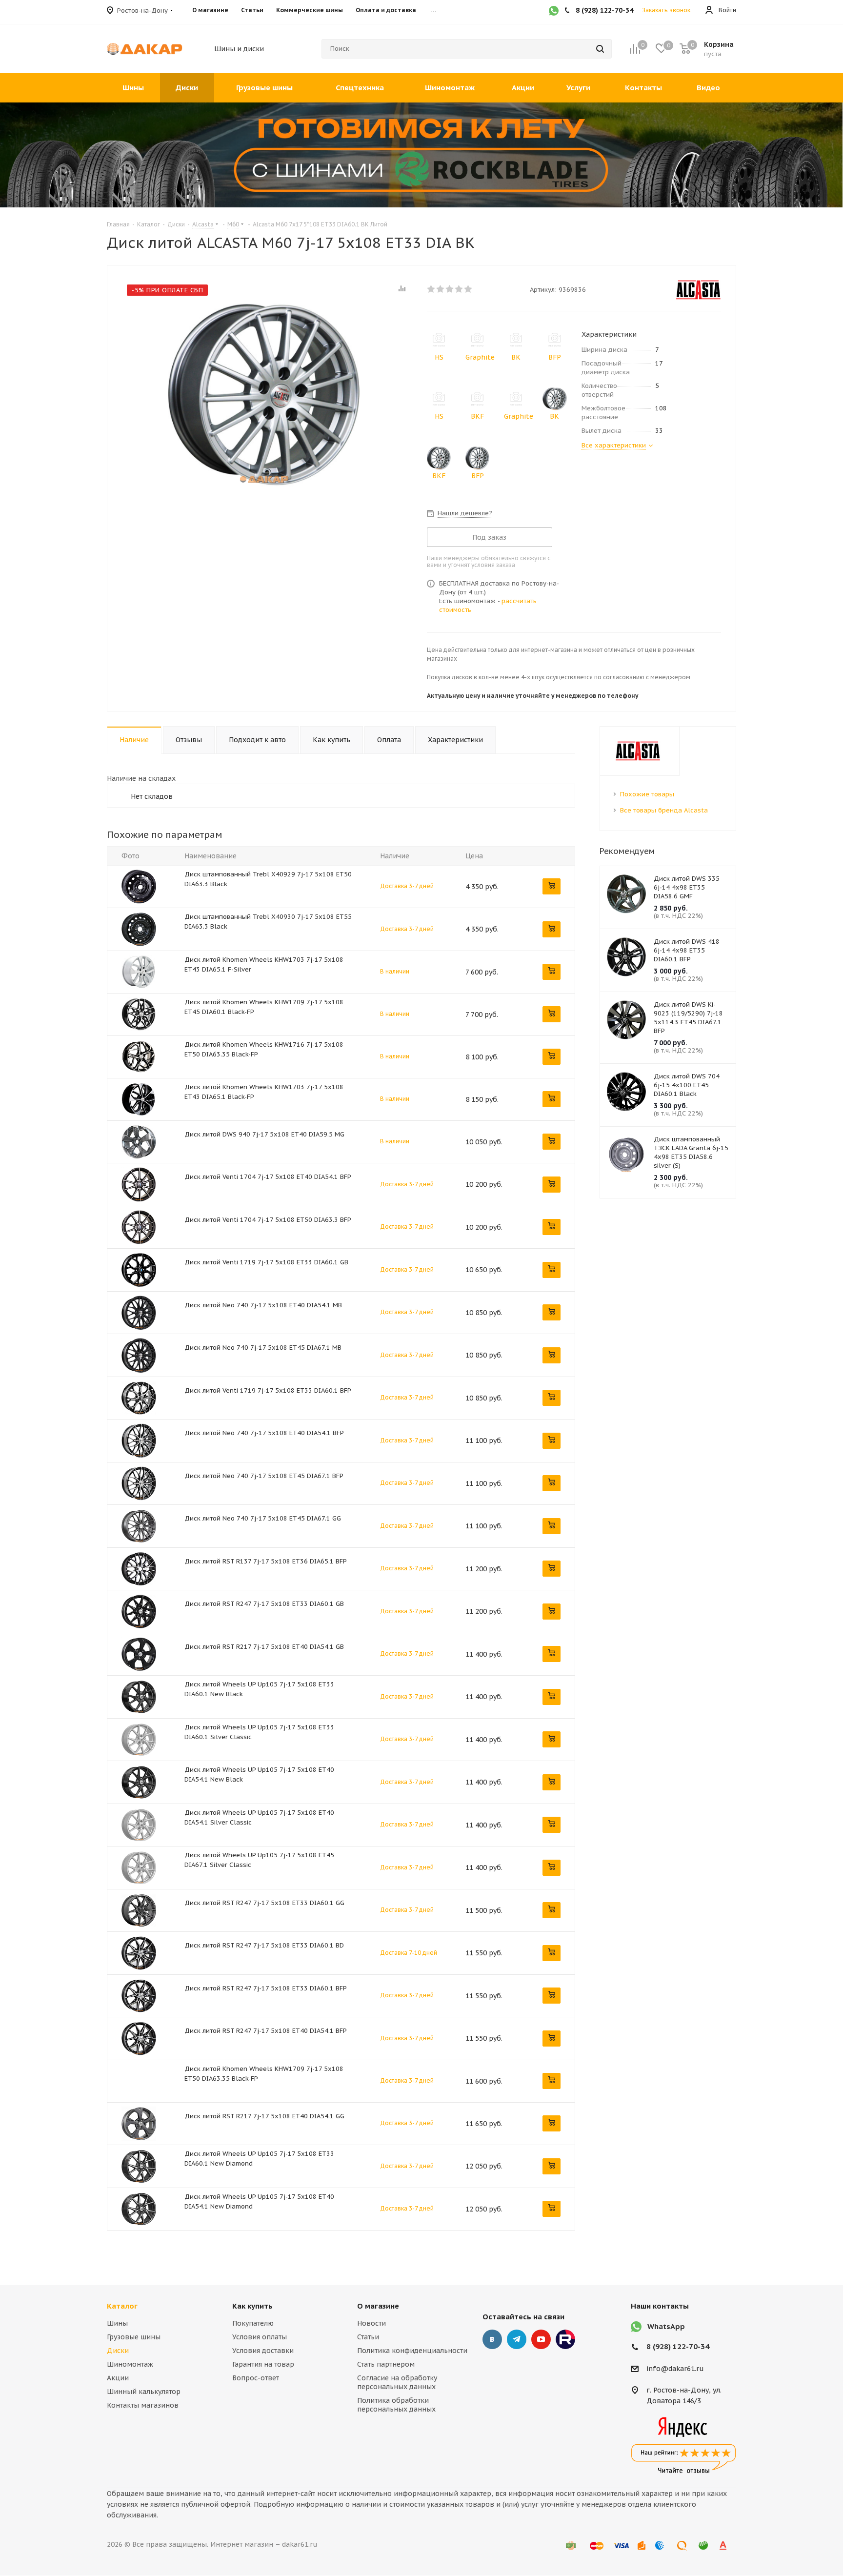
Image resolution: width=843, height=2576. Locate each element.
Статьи (368, 2337)
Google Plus (565, 2339)
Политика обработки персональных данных (396, 2405)
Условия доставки (263, 2351)
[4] (459, 289)
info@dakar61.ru (675, 2369)
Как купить (252, 2306)
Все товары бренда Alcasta (664, 810)
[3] (450, 289)
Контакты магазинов (143, 2405)
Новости (371, 2323)
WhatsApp (666, 2326)
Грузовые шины (134, 2337)
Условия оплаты (260, 2337)
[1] (432, 289)
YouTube (541, 2339)
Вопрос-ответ (256, 2378)
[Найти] (600, 49)
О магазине (378, 2306)
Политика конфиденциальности (412, 2351)
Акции (118, 2378)
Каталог (122, 2306)
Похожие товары (647, 794)
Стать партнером (386, 2364)
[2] (441, 289)
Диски (118, 2351)
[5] (469, 289)
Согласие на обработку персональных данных (397, 2382)
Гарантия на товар (263, 2364)
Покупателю (253, 2323)
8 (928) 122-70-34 (678, 2346)
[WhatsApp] (554, 12)
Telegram (517, 2339)
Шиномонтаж (130, 2364)
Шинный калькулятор (144, 2392)
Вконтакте (492, 2339)
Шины (117, 2323)
